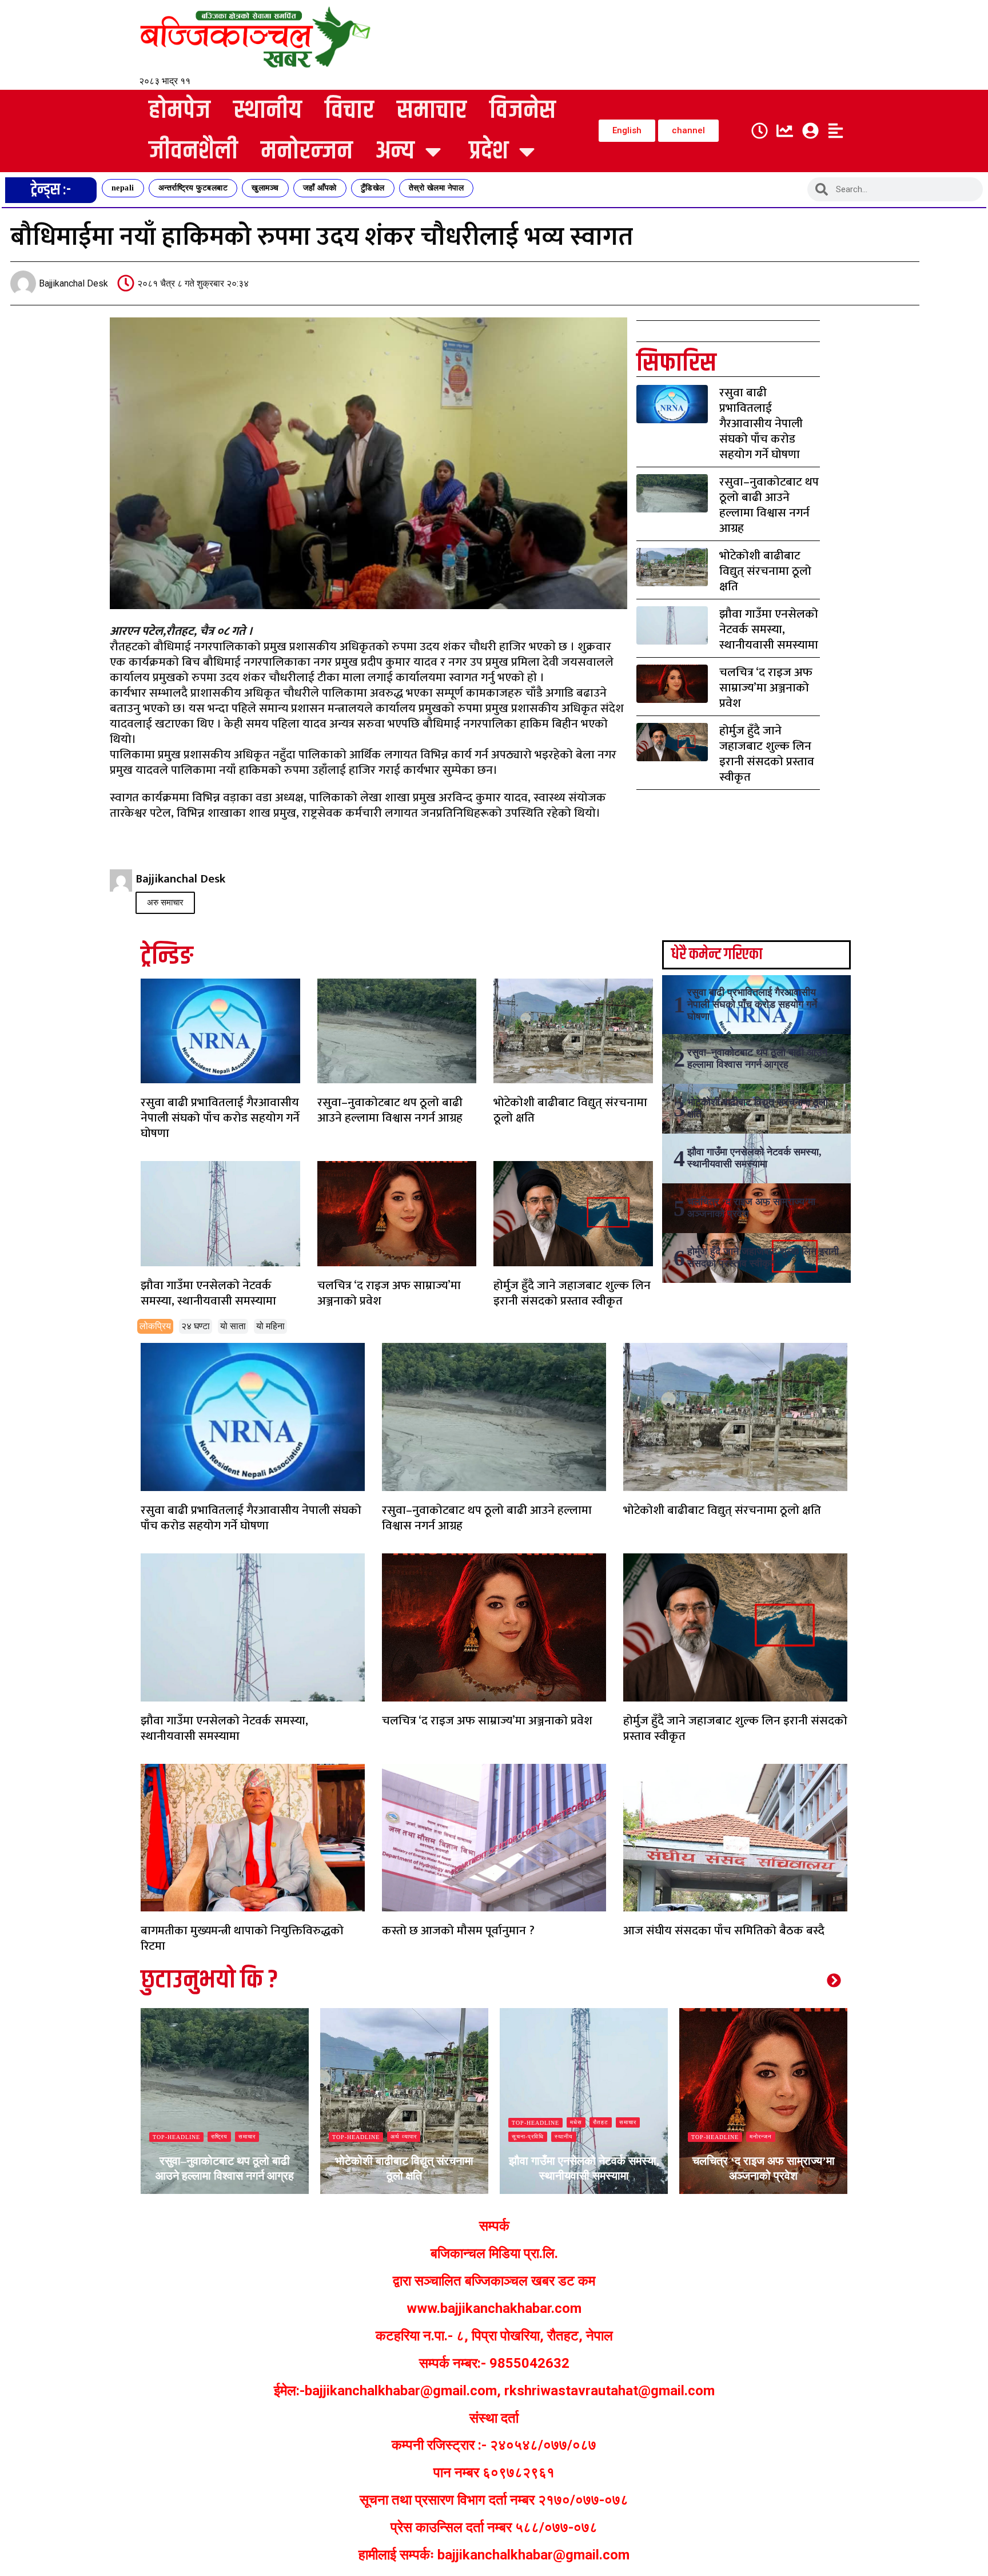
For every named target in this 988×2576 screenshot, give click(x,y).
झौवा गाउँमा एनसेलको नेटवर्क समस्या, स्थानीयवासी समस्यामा (769, 629)
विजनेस (523, 111)
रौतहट (421, 2122)
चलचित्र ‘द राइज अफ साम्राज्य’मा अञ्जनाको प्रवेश (766, 688)
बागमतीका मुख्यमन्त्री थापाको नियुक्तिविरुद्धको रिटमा (242, 1938)
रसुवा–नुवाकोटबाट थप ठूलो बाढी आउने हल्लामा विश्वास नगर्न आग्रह (769, 505)
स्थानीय (268, 111)
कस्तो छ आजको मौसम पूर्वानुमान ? (458, 1931)
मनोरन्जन (307, 151)
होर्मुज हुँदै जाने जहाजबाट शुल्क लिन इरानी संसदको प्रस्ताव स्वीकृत (767, 754)
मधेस (397, 2122)
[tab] (155, 1326)
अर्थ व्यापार (224, 2136)
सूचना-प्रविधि (348, 2136)
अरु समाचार (165, 903)
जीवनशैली (193, 151)
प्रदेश (489, 151)
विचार (349, 111)
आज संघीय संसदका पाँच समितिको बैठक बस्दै (724, 1931)
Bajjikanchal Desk (187, 2193)
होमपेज (180, 111)
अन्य (395, 151)
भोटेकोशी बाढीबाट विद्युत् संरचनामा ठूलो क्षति (765, 571)
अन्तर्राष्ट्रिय (763, 2136)
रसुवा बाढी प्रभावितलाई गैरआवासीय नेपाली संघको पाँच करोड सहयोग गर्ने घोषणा (761, 424)
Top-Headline (176, 2137)
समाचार (432, 111)
